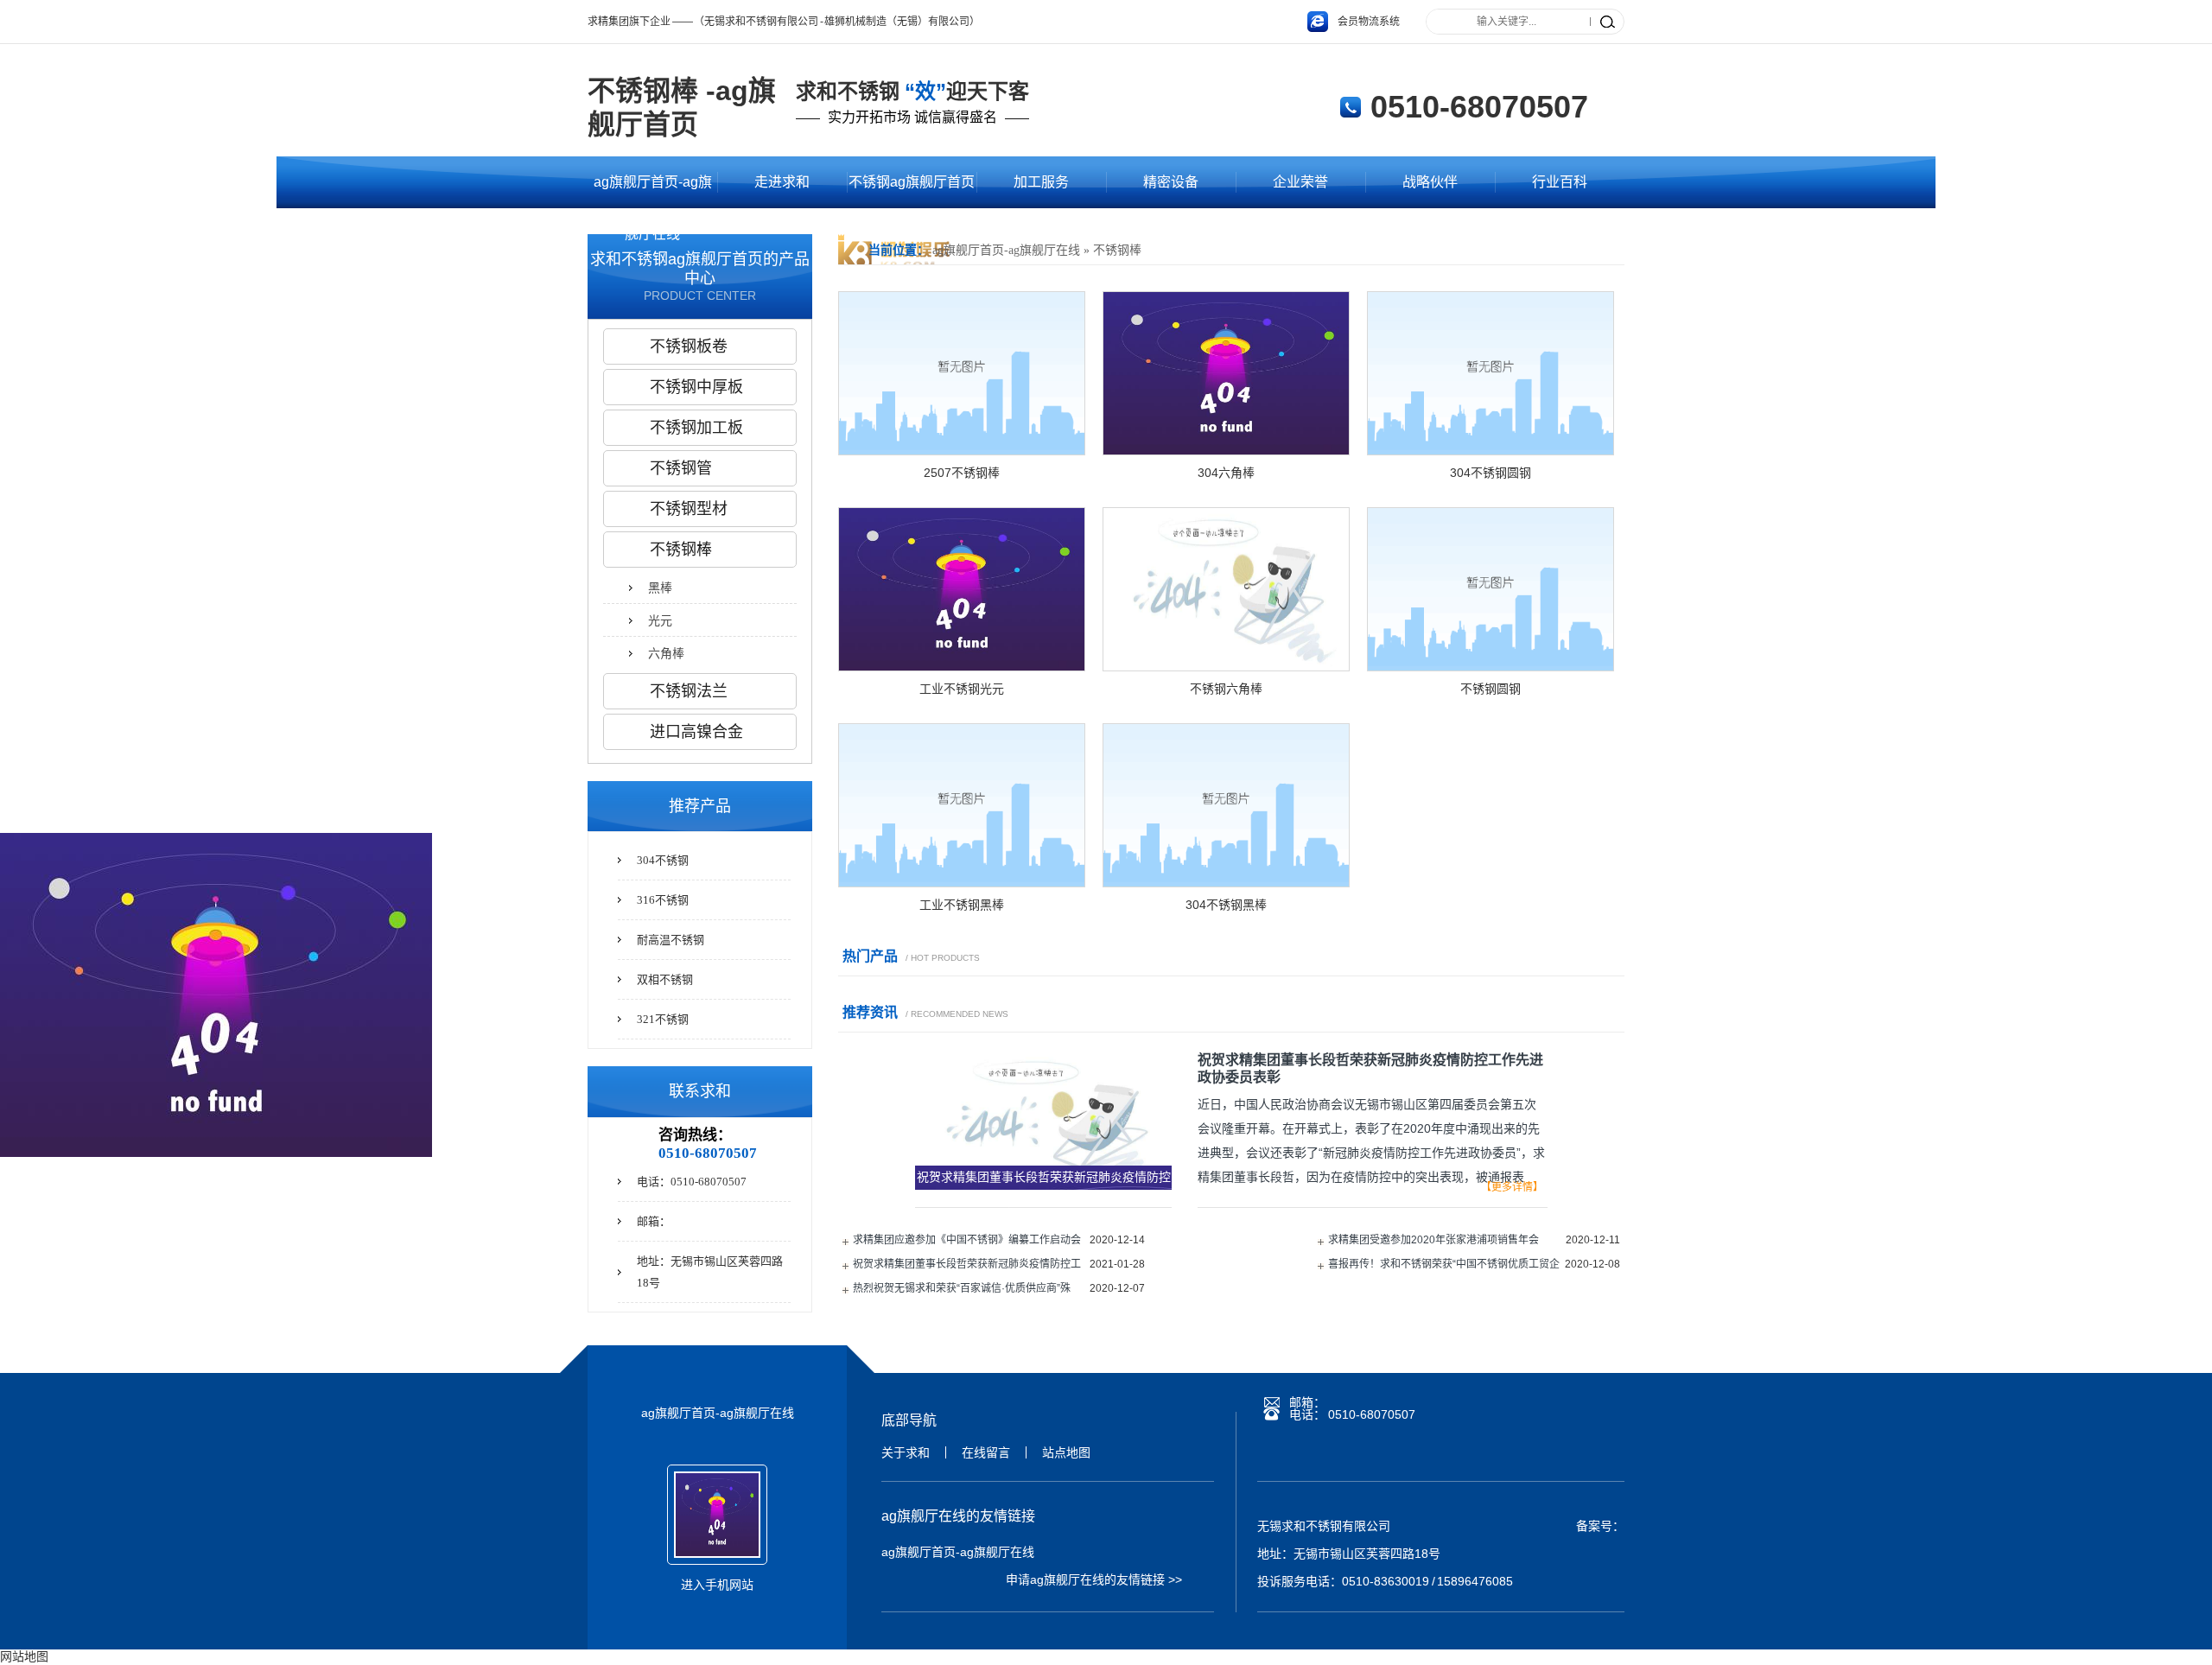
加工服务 (1041, 182)
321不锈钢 (663, 1019)
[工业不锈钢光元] (962, 666)
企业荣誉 (1300, 182)
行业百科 (1560, 182)
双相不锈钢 (665, 979)
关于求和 (906, 1452)
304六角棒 (1226, 473)
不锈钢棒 (1117, 250)
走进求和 (782, 182)
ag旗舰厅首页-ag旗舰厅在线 (653, 191)
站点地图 (1066, 1452)
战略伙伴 (1430, 182)
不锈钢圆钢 (1491, 689)
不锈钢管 (681, 468)
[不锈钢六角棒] (1226, 666)
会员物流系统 (1369, 22)
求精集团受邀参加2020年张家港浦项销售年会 (1433, 1240)
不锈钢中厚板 (696, 387)
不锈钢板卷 (689, 346)
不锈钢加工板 (696, 428)
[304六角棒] (1226, 450)
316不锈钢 (663, 900)
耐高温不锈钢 (671, 940)
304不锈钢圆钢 (1491, 473)
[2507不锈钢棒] (962, 450)
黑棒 (660, 588)
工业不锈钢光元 (962, 689)
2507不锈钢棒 (962, 473)
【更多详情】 (1512, 1187)
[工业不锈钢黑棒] (962, 882)
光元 (660, 620)
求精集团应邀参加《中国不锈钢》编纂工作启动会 (967, 1240)
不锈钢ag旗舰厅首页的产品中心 (912, 191)
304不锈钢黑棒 (1226, 905)
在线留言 (986, 1452)
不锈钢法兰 (689, 691)
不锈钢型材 (689, 509)
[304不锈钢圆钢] (1491, 450)
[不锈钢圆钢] (1491, 666)
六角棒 (666, 653)
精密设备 (1171, 182)
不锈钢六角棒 (1226, 689)
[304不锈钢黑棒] (1226, 882)
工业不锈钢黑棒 (962, 905)
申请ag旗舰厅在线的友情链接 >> (1094, 1579)
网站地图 (24, 1656)
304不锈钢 (663, 860)
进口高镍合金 (696, 732)
